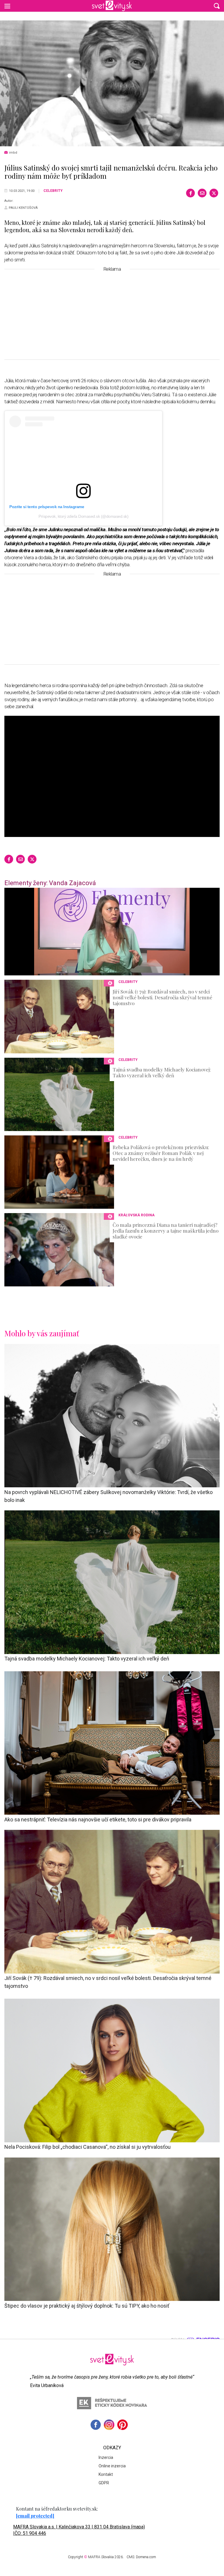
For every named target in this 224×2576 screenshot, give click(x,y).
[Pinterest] (123, 2425)
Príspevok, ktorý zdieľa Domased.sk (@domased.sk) (83, 516)
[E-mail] (202, 193)
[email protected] (35, 2516)
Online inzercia (112, 2466)
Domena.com (146, 2557)
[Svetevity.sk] (112, 6)
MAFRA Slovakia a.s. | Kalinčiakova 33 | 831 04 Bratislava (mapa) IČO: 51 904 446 (79, 2530)
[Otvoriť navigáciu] (7, 6)
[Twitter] (214, 193)
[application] (112, 932)
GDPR (104, 2483)
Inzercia (106, 2457)
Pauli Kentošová (23, 208)
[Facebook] (190, 193)
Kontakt (106, 2474)
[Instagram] (109, 2425)
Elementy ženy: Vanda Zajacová (50, 883)
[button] (217, 6)
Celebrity (53, 191)
